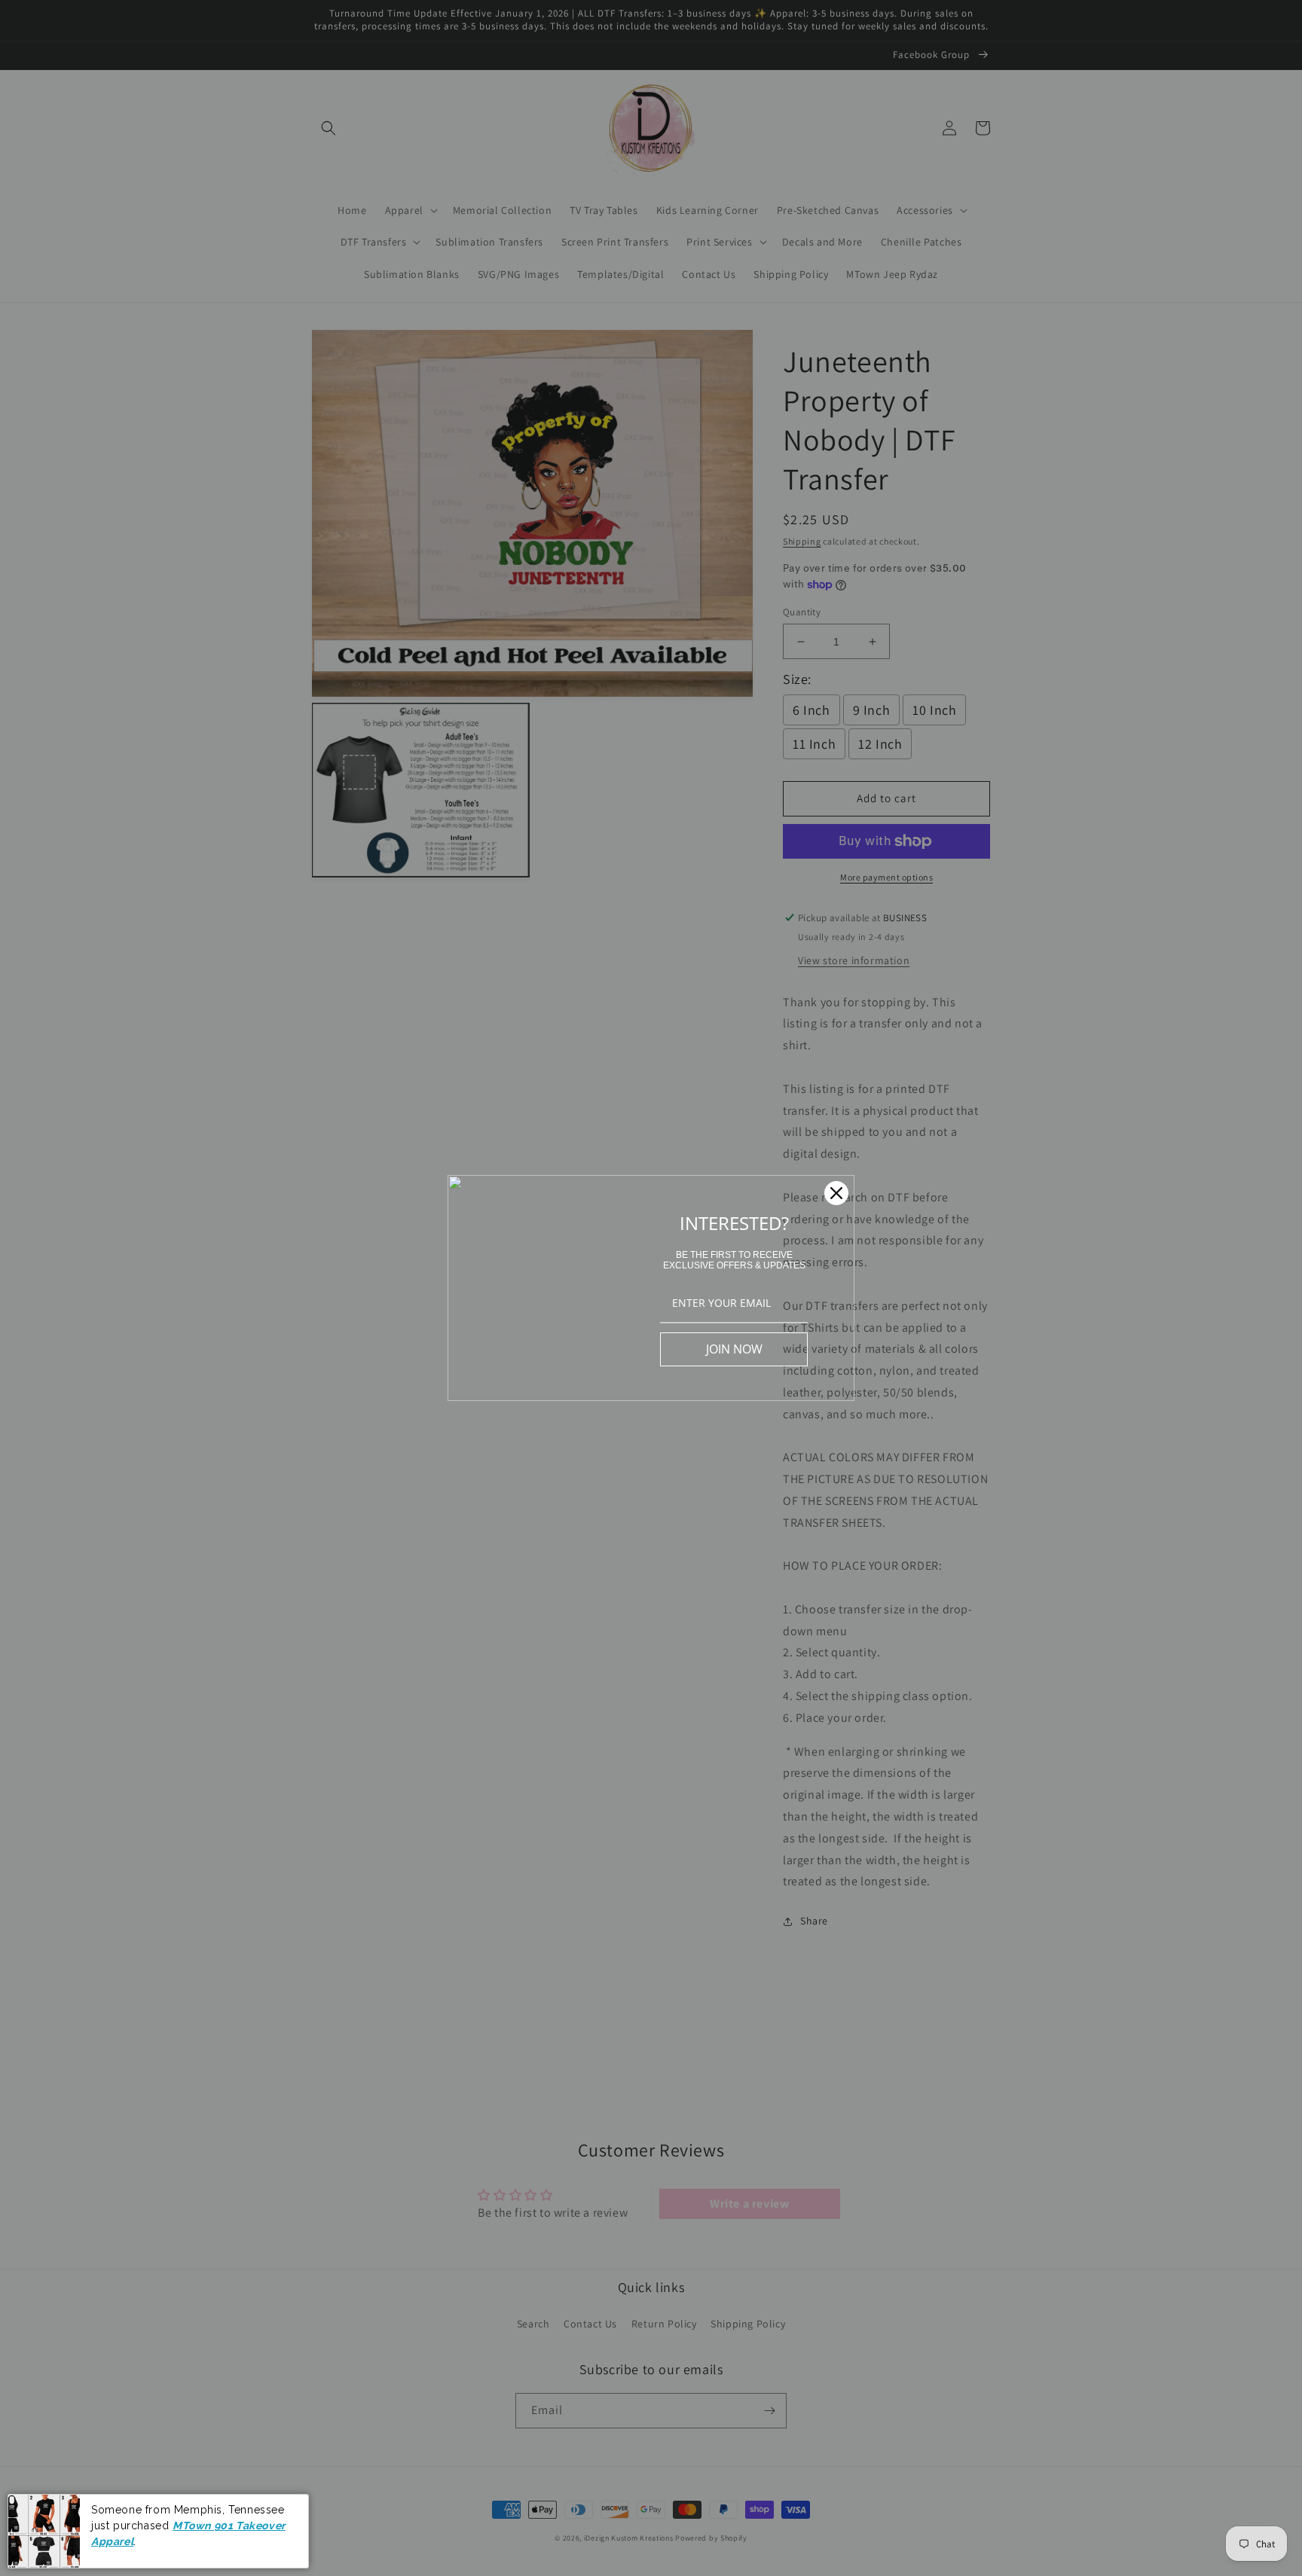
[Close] (836, 1193)
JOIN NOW (734, 1349)
